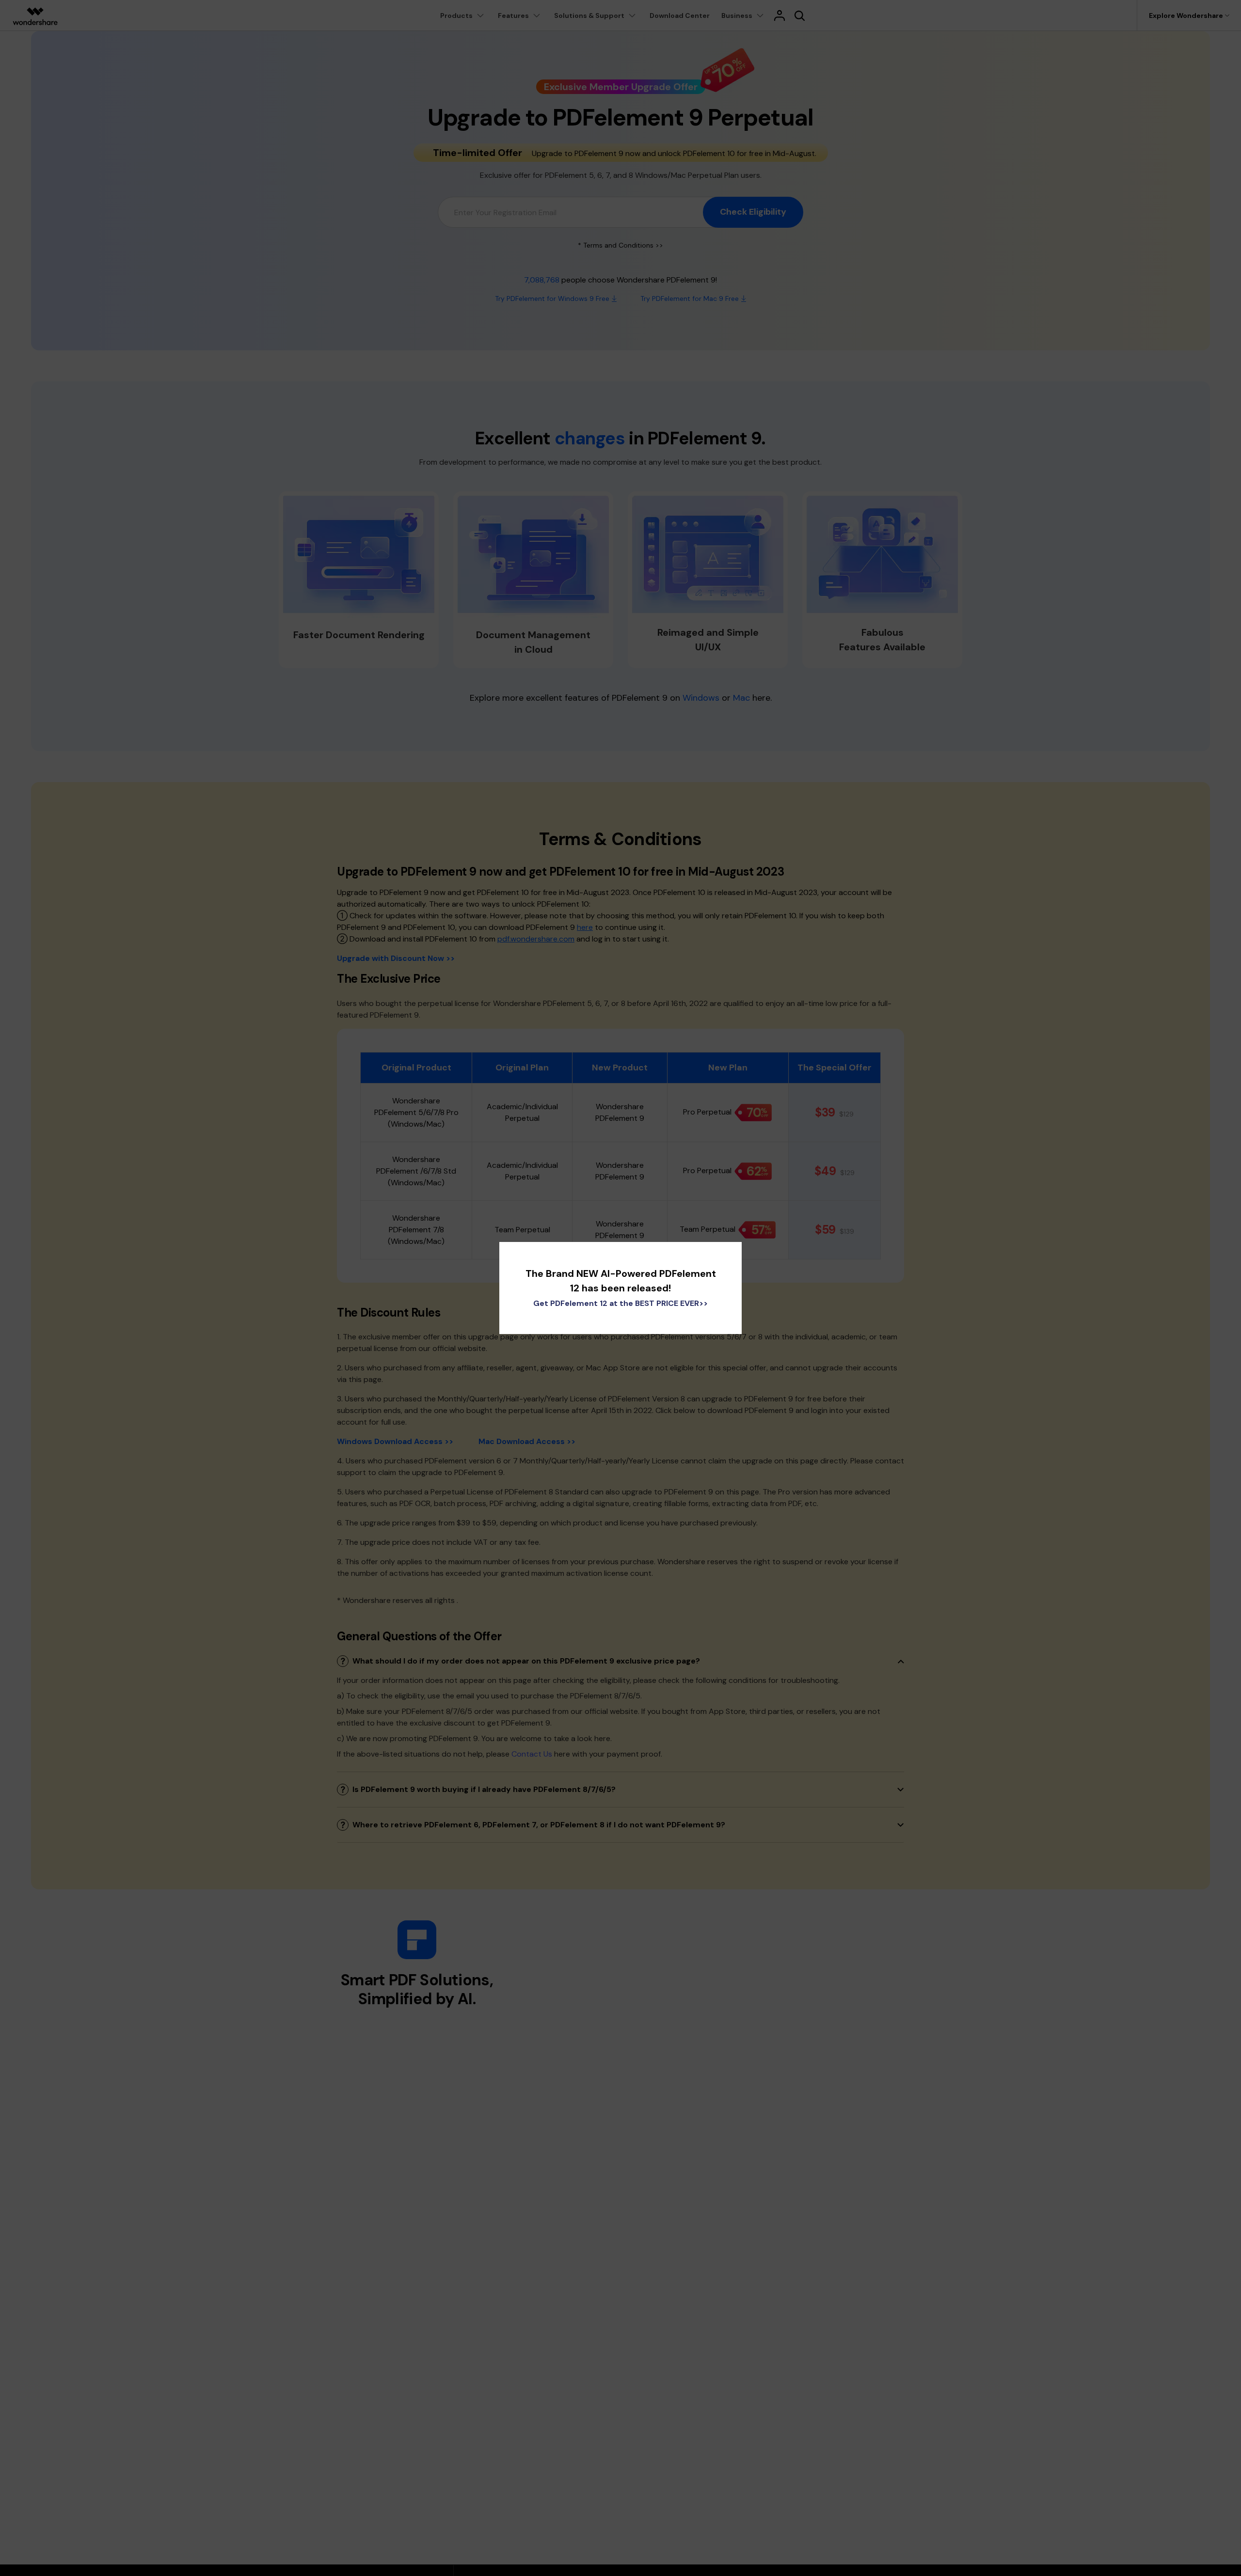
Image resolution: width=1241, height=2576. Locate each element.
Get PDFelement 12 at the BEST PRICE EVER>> (620, 1303)
